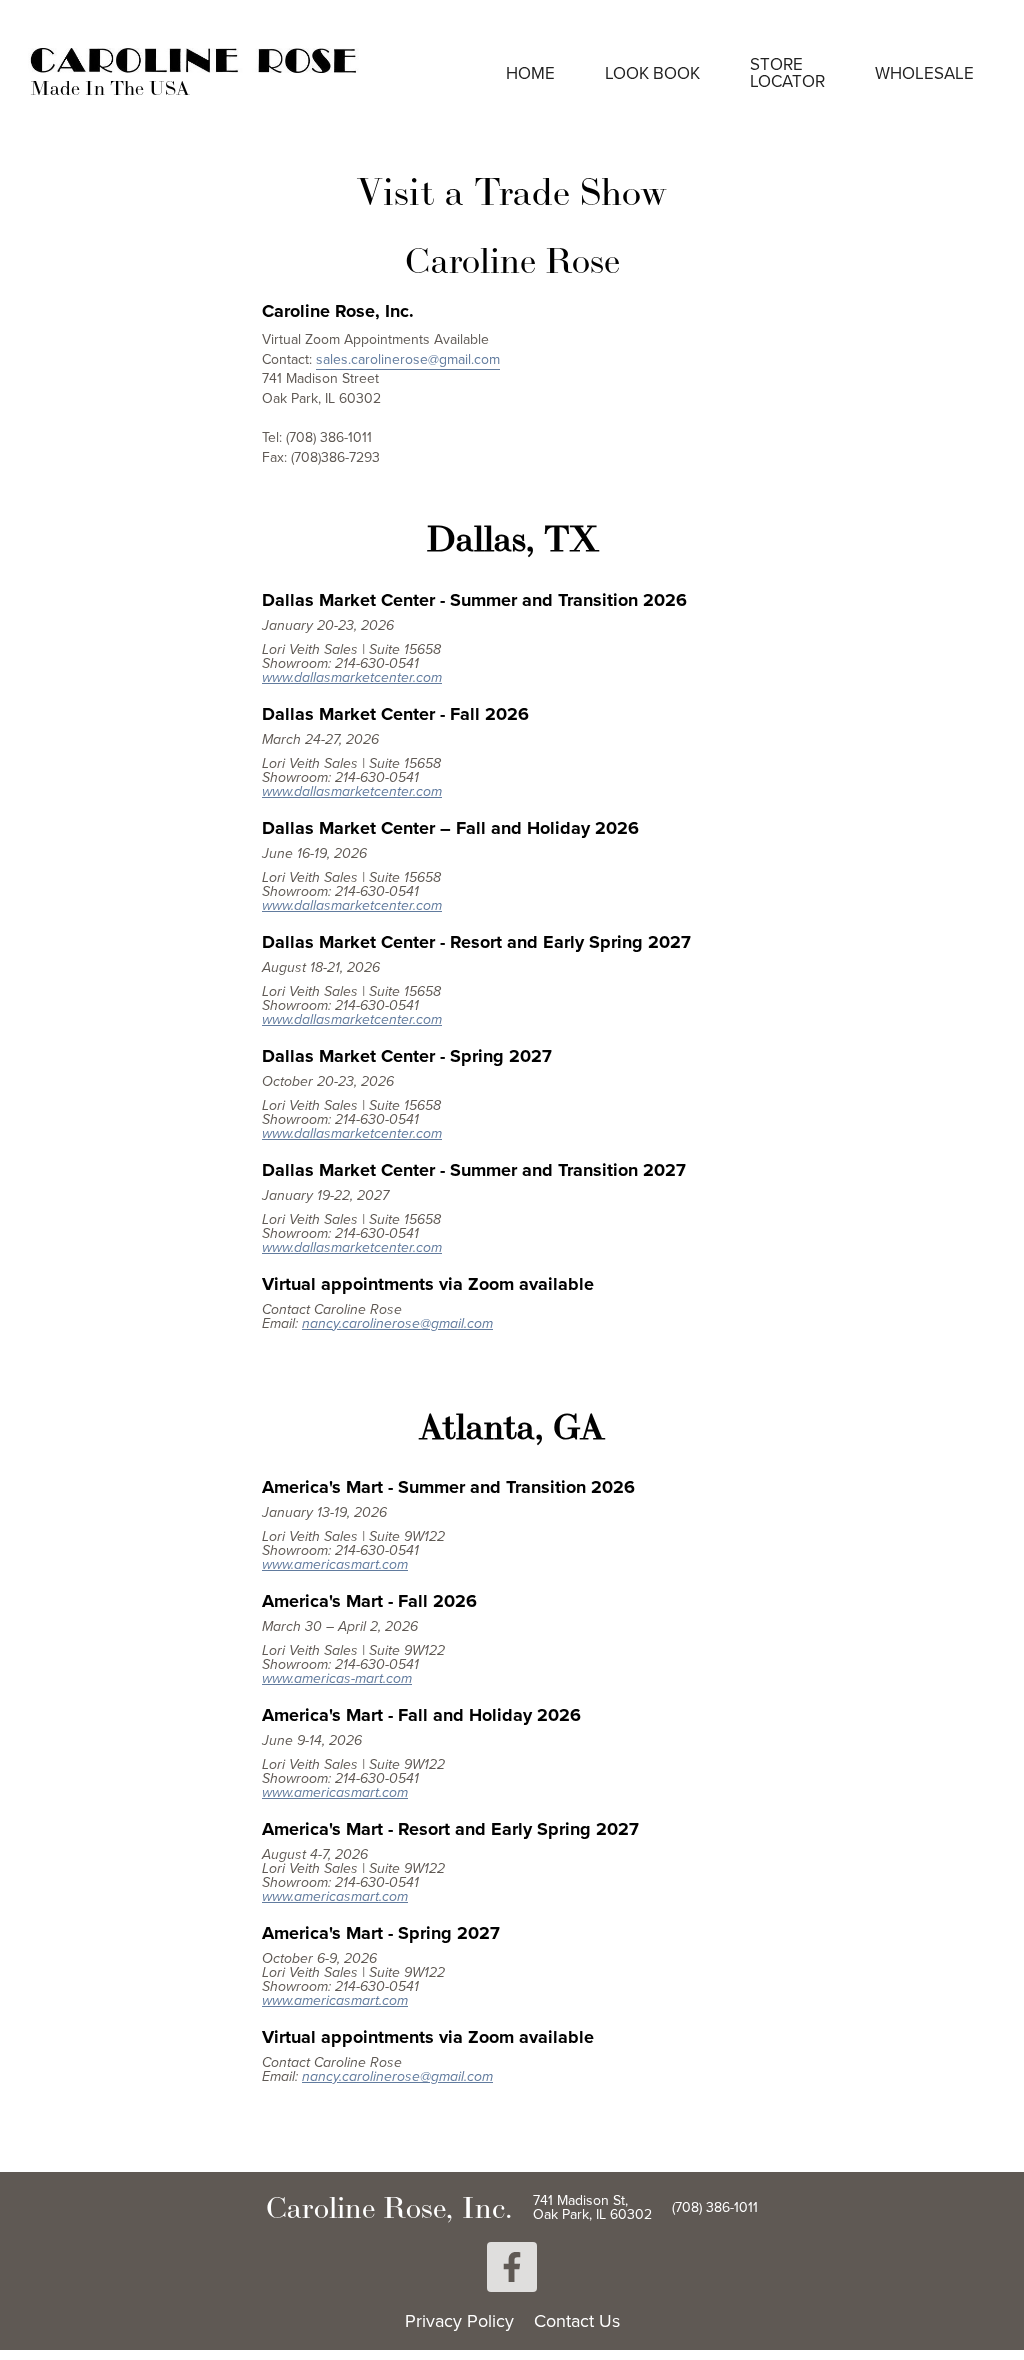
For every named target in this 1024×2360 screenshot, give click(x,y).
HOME (530, 73)
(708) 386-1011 (715, 2207)
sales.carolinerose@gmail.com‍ (408, 359)
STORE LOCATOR (787, 72)
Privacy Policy (459, 2321)
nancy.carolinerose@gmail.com (397, 1323)
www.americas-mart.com (337, 1678)
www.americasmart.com (335, 1564)
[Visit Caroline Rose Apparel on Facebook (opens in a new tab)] (512, 2267)
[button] (652, 73)
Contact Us (577, 2321)
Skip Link (59, 18)
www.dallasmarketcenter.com (352, 677)
